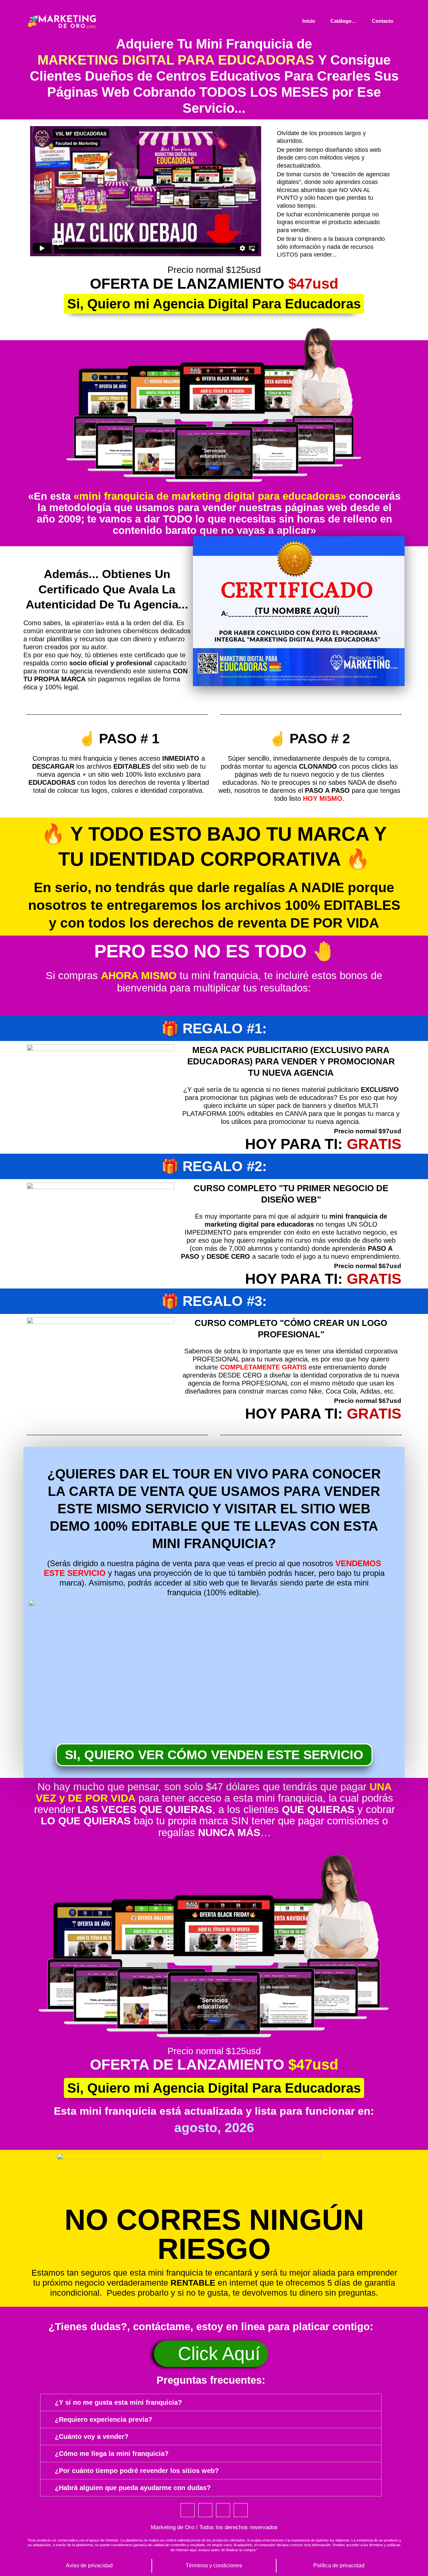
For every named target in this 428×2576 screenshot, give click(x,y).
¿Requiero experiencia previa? (103, 2419)
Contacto (383, 21)
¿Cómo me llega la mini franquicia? (112, 2454)
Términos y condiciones (214, 2565)
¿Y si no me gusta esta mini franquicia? (118, 2402)
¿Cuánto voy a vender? (92, 2437)
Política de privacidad (339, 2565)
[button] (211, 2402)
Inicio (309, 21)
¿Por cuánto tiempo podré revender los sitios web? (137, 2471)
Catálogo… (343, 21)
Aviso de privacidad (89, 2565)
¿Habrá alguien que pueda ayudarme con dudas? (133, 2488)
